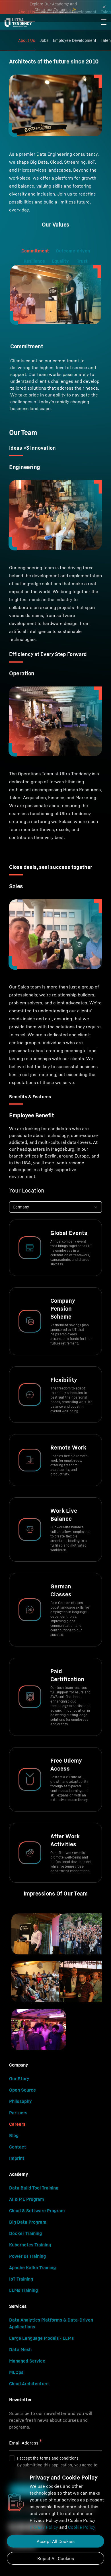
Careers (17, 2124)
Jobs (44, 40)
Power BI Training (27, 2256)
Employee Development (75, 40)
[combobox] (55, 1207)
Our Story (19, 2079)
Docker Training (25, 2233)
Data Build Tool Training (34, 2188)
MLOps (16, 2372)
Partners (18, 2113)
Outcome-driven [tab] (73, 251)
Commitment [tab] (35, 251)
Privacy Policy (44, 2527)
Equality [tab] (61, 261)
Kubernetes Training (30, 2245)
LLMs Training (23, 2290)
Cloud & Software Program (37, 2211)
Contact (18, 2147)
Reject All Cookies (56, 2558)
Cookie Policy (82, 2527)
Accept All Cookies (56, 2541)
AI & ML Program (27, 2199)
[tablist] (55, 250)
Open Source (22, 2090)
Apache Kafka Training (32, 2267)
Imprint (17, 2158)
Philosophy (20, 2101)
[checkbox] (12, 2458)
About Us (27, 40)
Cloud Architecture (29, 2384)
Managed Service (27, 2361)
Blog (14, 2135)
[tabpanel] (55, 338)
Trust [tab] (82, 261)
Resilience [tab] (34, 261)
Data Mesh (20, 2349)
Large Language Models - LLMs (41, 2338)
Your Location (27, 1191)
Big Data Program (28, 2222)
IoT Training (21, 2279)
